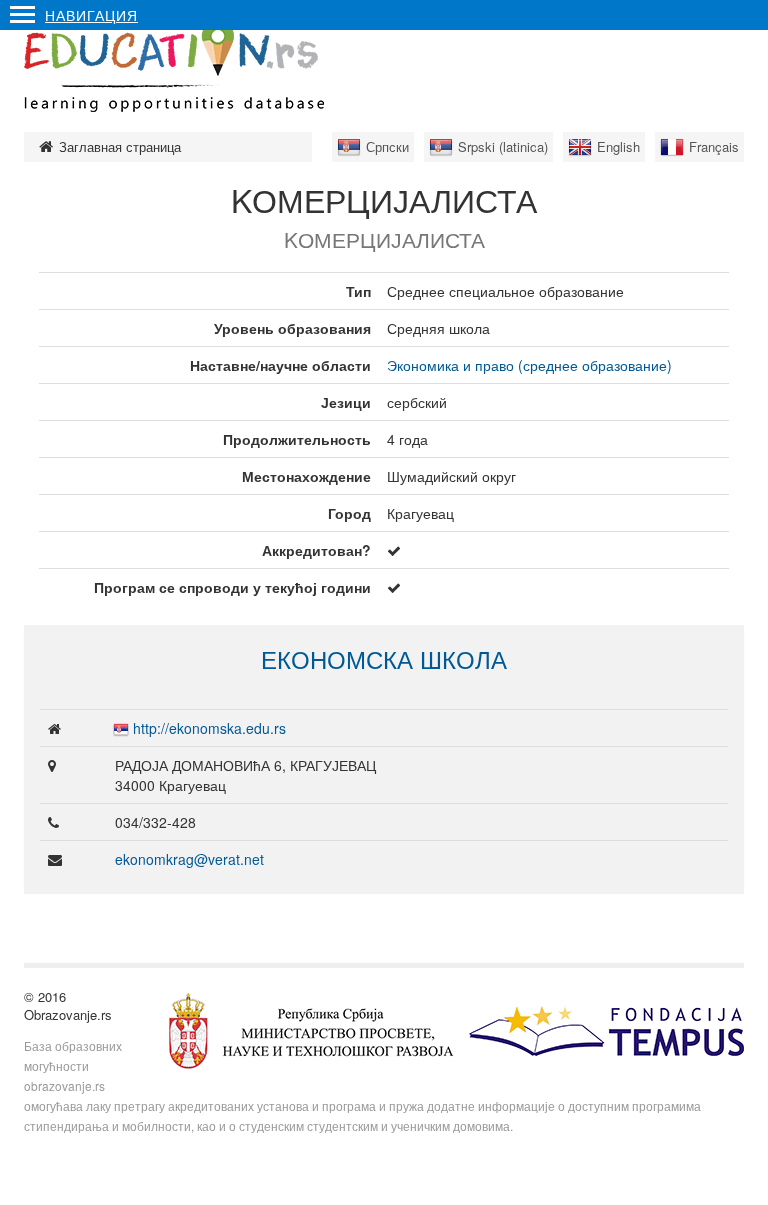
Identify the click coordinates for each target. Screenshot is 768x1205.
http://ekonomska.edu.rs (209, 728)
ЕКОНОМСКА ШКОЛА (384, 658)
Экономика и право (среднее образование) (529, 365)
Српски (387, 146)
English (618, 146)
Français (714, 146)
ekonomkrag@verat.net (189, 859)
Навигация (91, 15)
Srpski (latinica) (503, 146)
